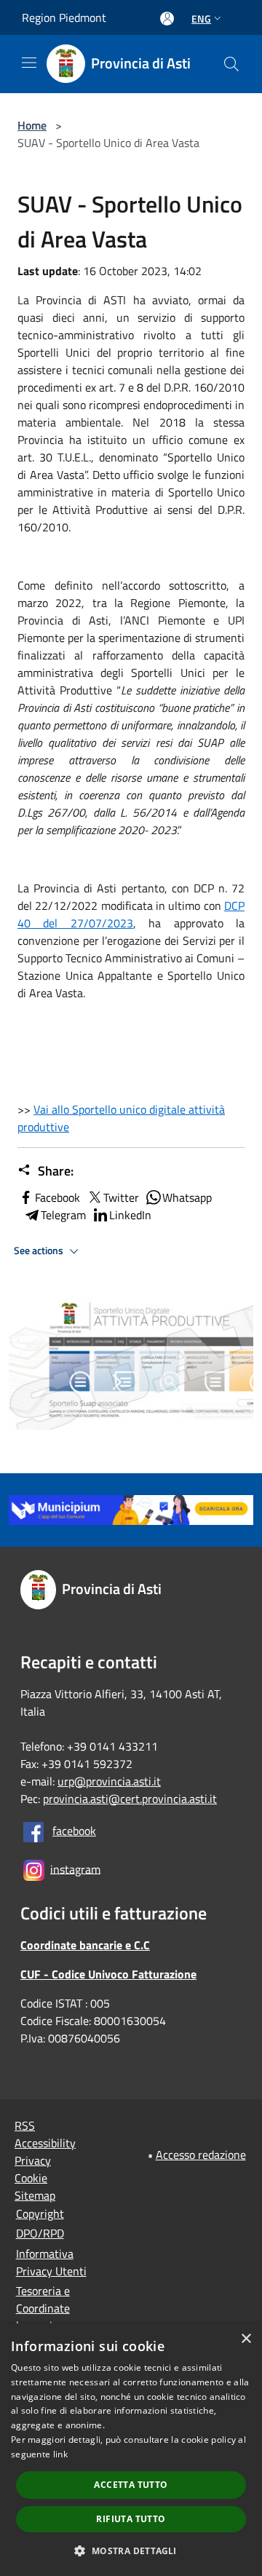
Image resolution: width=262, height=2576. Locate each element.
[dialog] (131, 2450)
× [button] (246, 2339)
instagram (75, 1868)
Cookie (31, 2178)
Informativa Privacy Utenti (51, 2262)
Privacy (33, 2160)
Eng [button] (201, 19)
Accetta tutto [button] (131, 2485)
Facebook (57, 1197)
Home (32, 125)
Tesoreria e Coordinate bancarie (43, 2308)
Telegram (63, 1215)
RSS (25, 2125)
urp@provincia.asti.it (109, 1781)
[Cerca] (231, 64)
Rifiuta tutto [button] (131, 2519)
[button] (131, 2551)
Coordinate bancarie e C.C (85, 1945)
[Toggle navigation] (29, 63)
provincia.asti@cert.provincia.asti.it (130, 1799)
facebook (74, 1831)
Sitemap (35, 2195)
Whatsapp (187, 1197)
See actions (40, 1251)
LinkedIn (130, 1215)
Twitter (121, 1197)
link (60, 2454)
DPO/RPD (40, 2233)
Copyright (40, 2214)
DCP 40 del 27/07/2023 (131, 914)
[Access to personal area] (167, 19)
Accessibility (45, 2143)
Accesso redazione (201, 2155)
